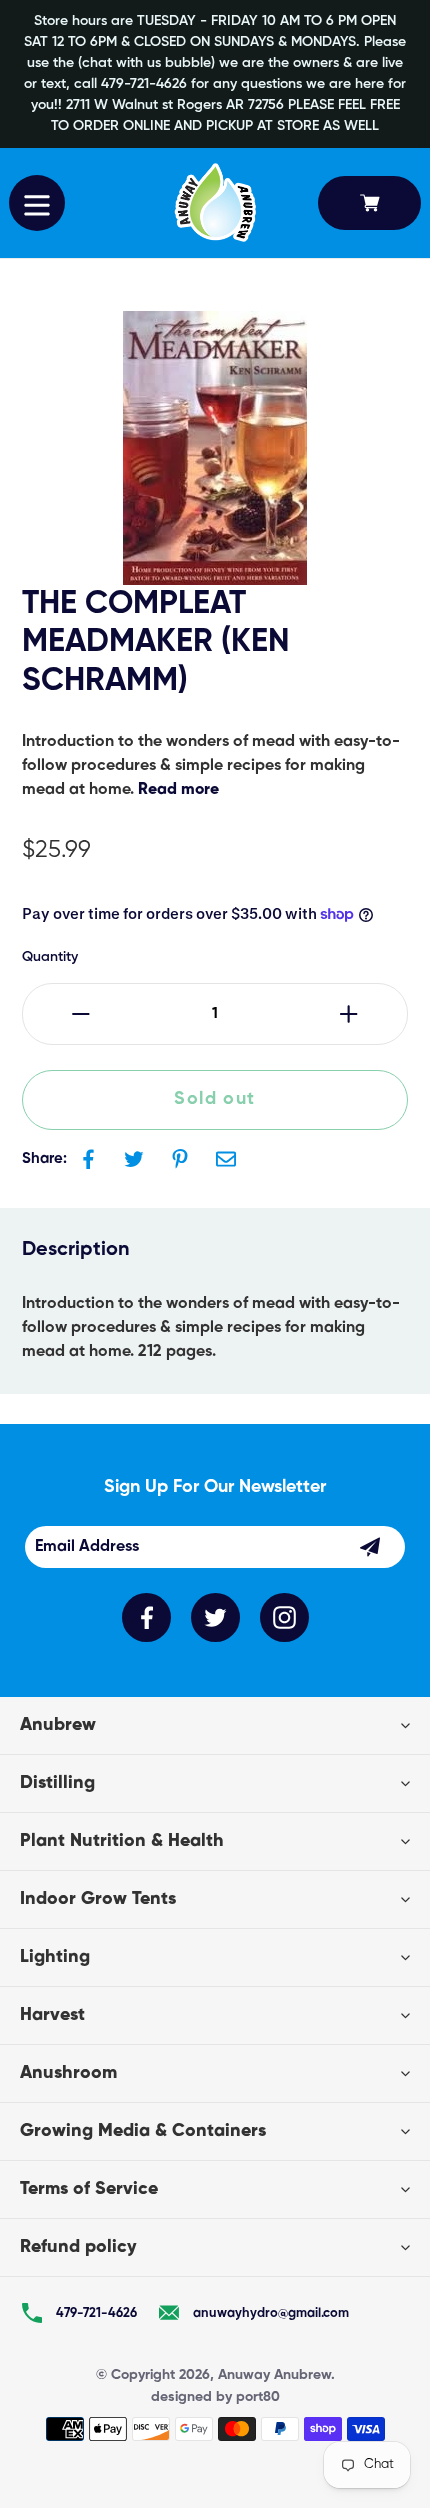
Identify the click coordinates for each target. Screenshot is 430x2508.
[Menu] (37, 203)
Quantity (50, 957)
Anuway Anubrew (274, 2375)
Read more (178, 790)
